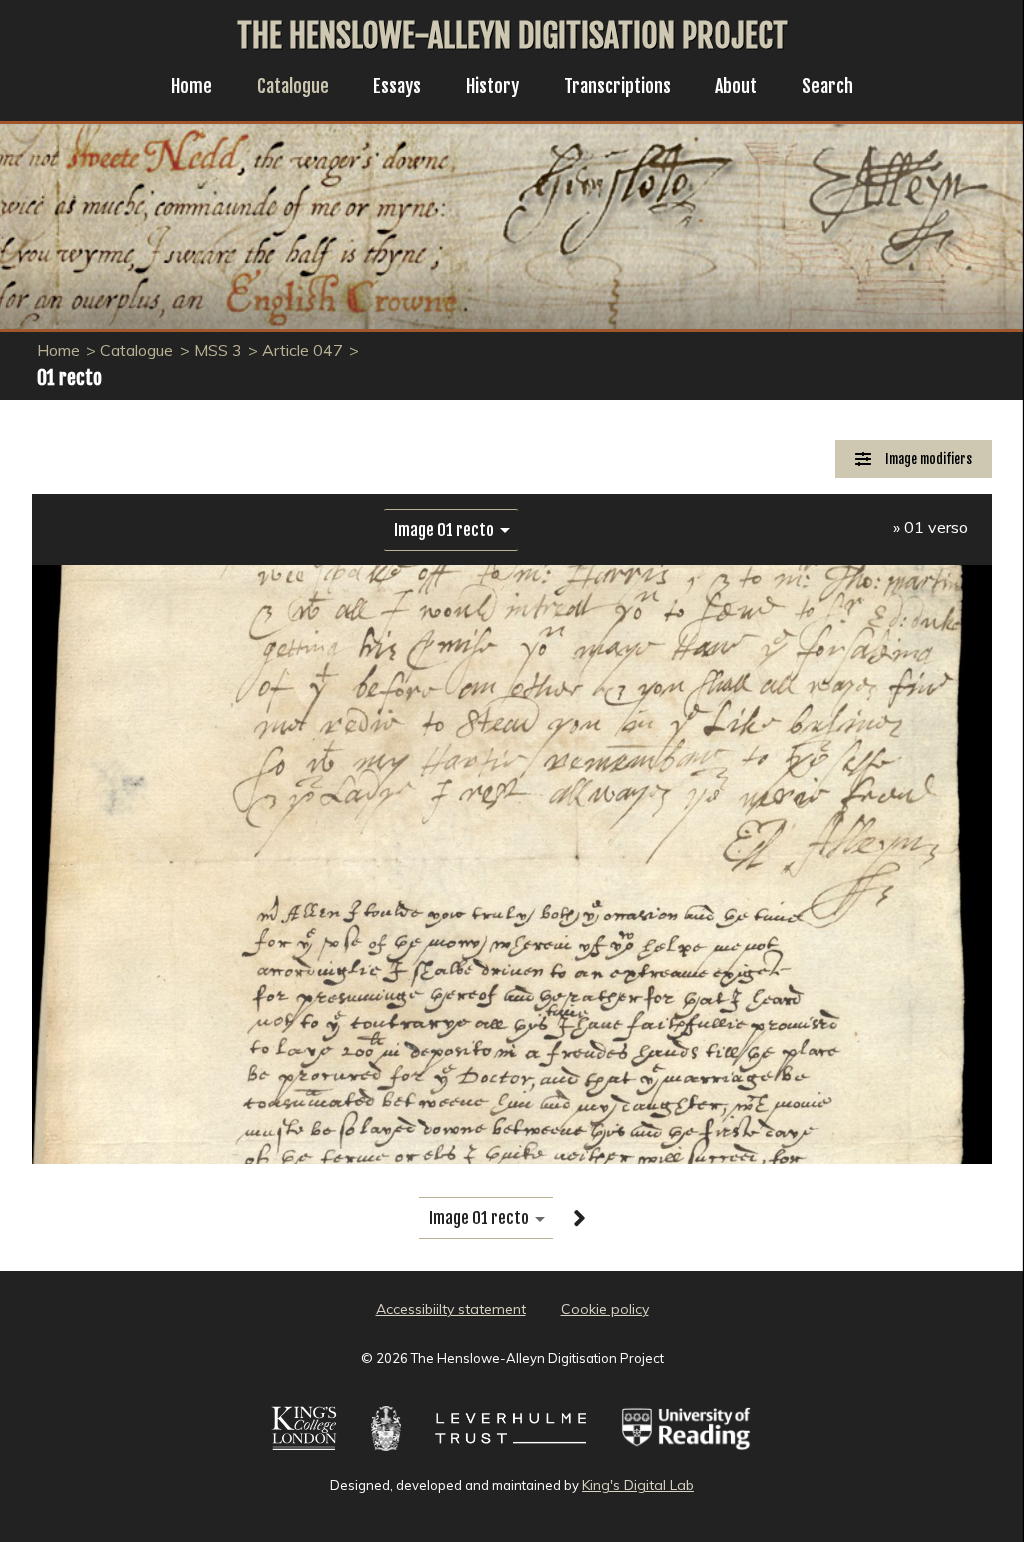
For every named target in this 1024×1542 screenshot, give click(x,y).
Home (191, 86)
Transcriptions (617, 86)
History (492, 86)
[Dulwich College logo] (386, 1453)
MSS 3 (218, 350)
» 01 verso (930, 527)
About (736, 86)
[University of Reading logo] (687, 1453)
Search (827, 86)
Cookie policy (605, 1309)
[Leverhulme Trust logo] (511, 1453)
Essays (397, 86)
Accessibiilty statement (451, 1309)
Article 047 (302, 350)
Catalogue (293, 86)
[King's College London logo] (304, 1453)
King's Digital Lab (638, 1485)
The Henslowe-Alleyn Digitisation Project (512, 36)
